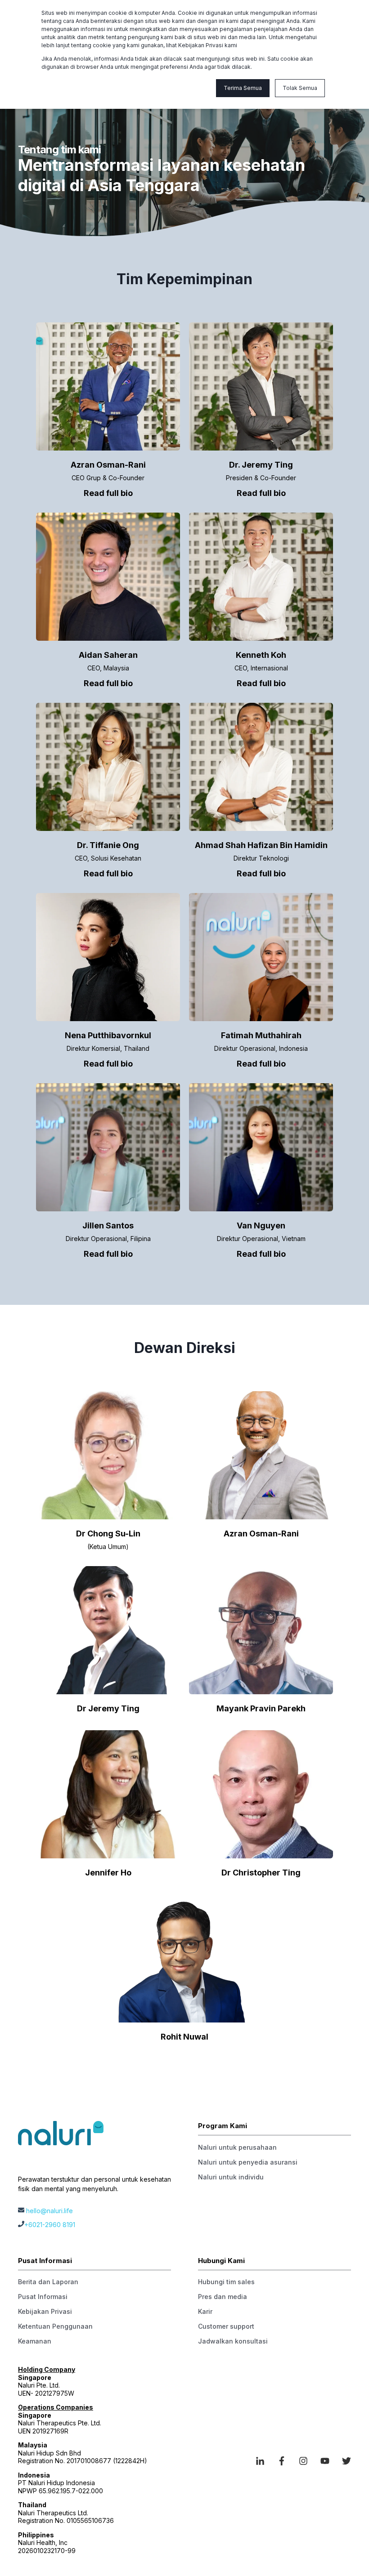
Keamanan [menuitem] (35, 2341)
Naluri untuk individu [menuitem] (231, 2177)
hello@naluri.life (49, 2211)
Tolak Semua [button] (300, 88)
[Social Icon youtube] (325, 2461)
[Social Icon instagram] (303, 2461)
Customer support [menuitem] (226, 2326)
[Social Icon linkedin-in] (263, 2461)
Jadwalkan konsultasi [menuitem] (233, 2341)
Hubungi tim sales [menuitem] (226, 2282)
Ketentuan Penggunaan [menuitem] (55, 2326)
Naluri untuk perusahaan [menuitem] (237, 2147)
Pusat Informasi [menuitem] (43, 2297)
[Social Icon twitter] (343, 2461)
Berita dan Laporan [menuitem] (48, 2282)
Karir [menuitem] (205, 2311)
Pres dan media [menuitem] (223, 2297)
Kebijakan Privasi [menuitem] (45, 2311)
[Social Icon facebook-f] (282, 2461)
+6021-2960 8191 (50, 2225)
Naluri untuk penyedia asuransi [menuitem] (248, 2162)
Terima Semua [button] (243, 88)
